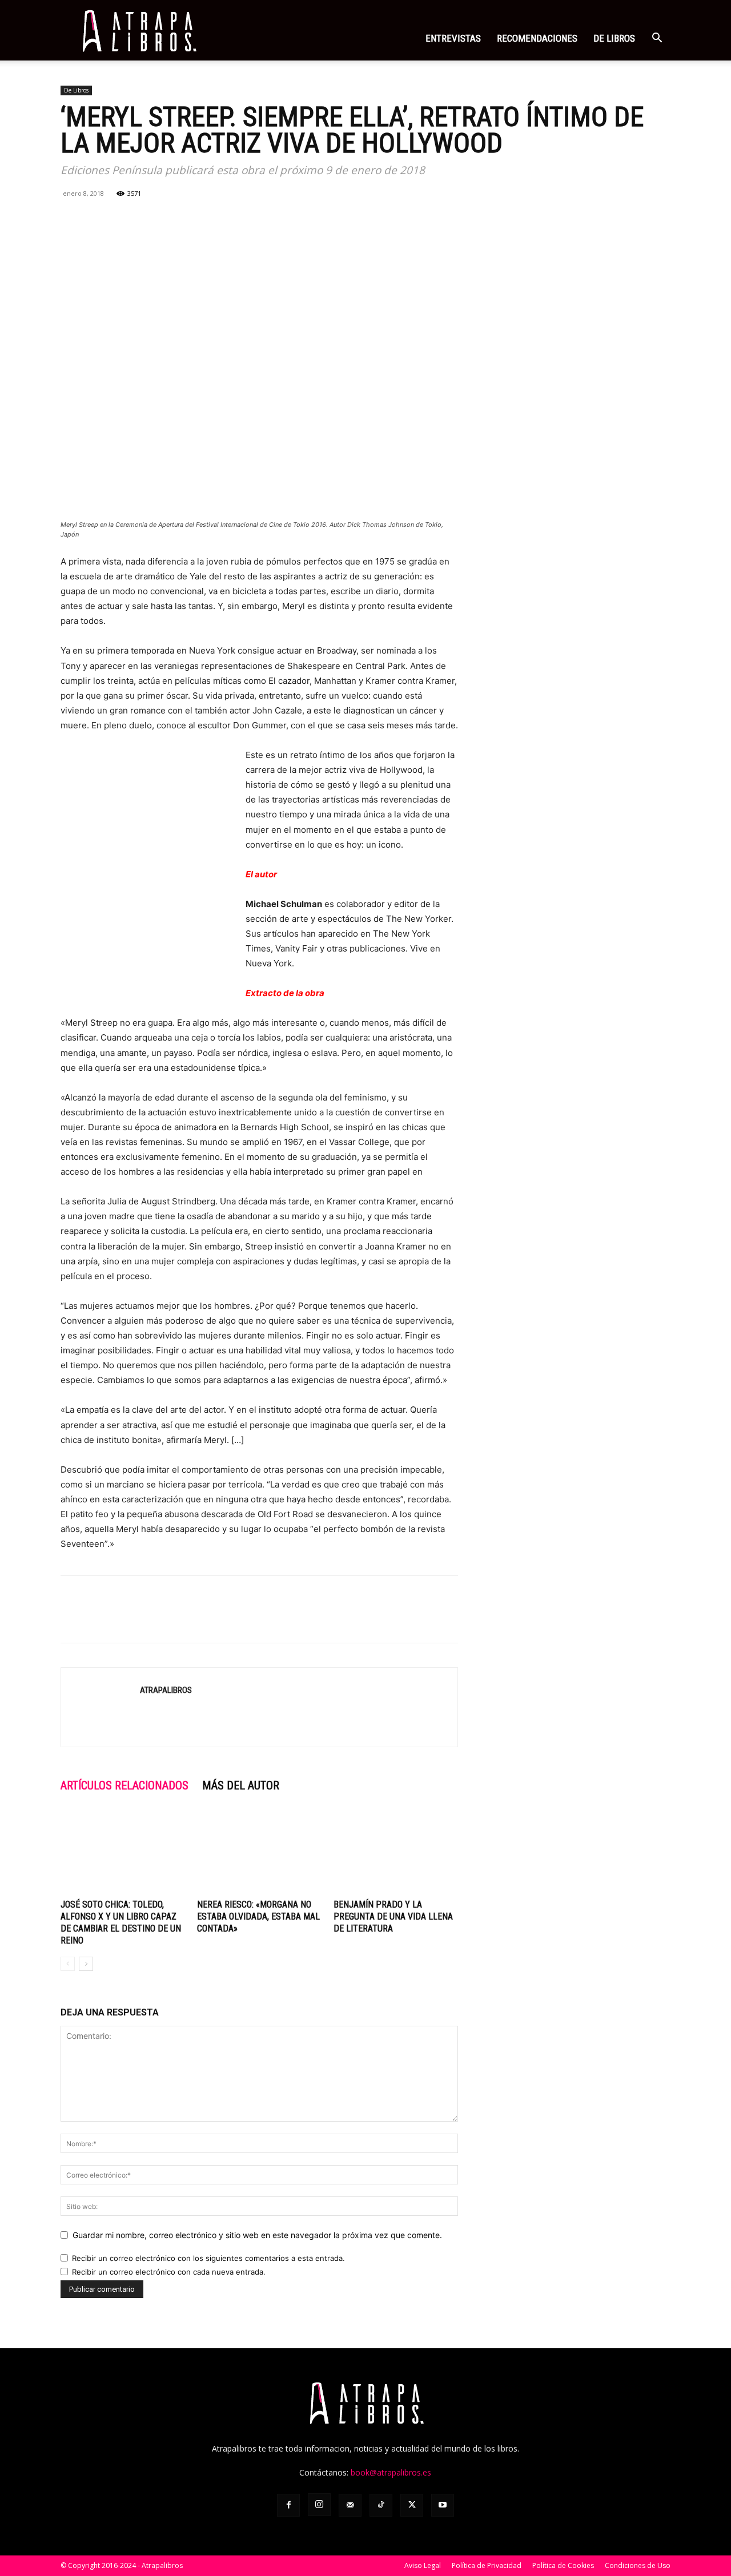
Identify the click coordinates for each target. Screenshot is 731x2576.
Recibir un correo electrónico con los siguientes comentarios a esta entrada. (208, 2258)
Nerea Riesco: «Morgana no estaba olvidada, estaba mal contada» (258, 1916)
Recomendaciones (537, 38)
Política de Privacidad (487, 2565)
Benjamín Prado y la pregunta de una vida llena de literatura (393, 1916)
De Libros (76, 90)
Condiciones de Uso (638, 2565)
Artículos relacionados (124, 1785)
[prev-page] (68, 1964)
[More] (204, 219)
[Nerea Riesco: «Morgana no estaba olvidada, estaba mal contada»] (259, 1852)
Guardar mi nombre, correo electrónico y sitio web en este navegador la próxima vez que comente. (257, 2235)
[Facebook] (72, 219)
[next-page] (86, 1964)
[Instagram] (319, 2505)
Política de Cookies (563, 2565)
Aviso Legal (423, 2565)
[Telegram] (177, 219)
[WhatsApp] (124, 219)
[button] (657, 39)
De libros (614, 38)
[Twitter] (98, 219)
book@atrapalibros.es (391, 2472)
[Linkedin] (151, 219)
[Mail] (350, 2505)
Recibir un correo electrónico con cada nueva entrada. (169, 2272)
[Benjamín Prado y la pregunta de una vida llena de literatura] (396, 1852)
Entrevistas (453, 38)
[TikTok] (381, 2505)
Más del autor (241, 1785)
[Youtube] (443, 2505)
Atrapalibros (166, 1690)
